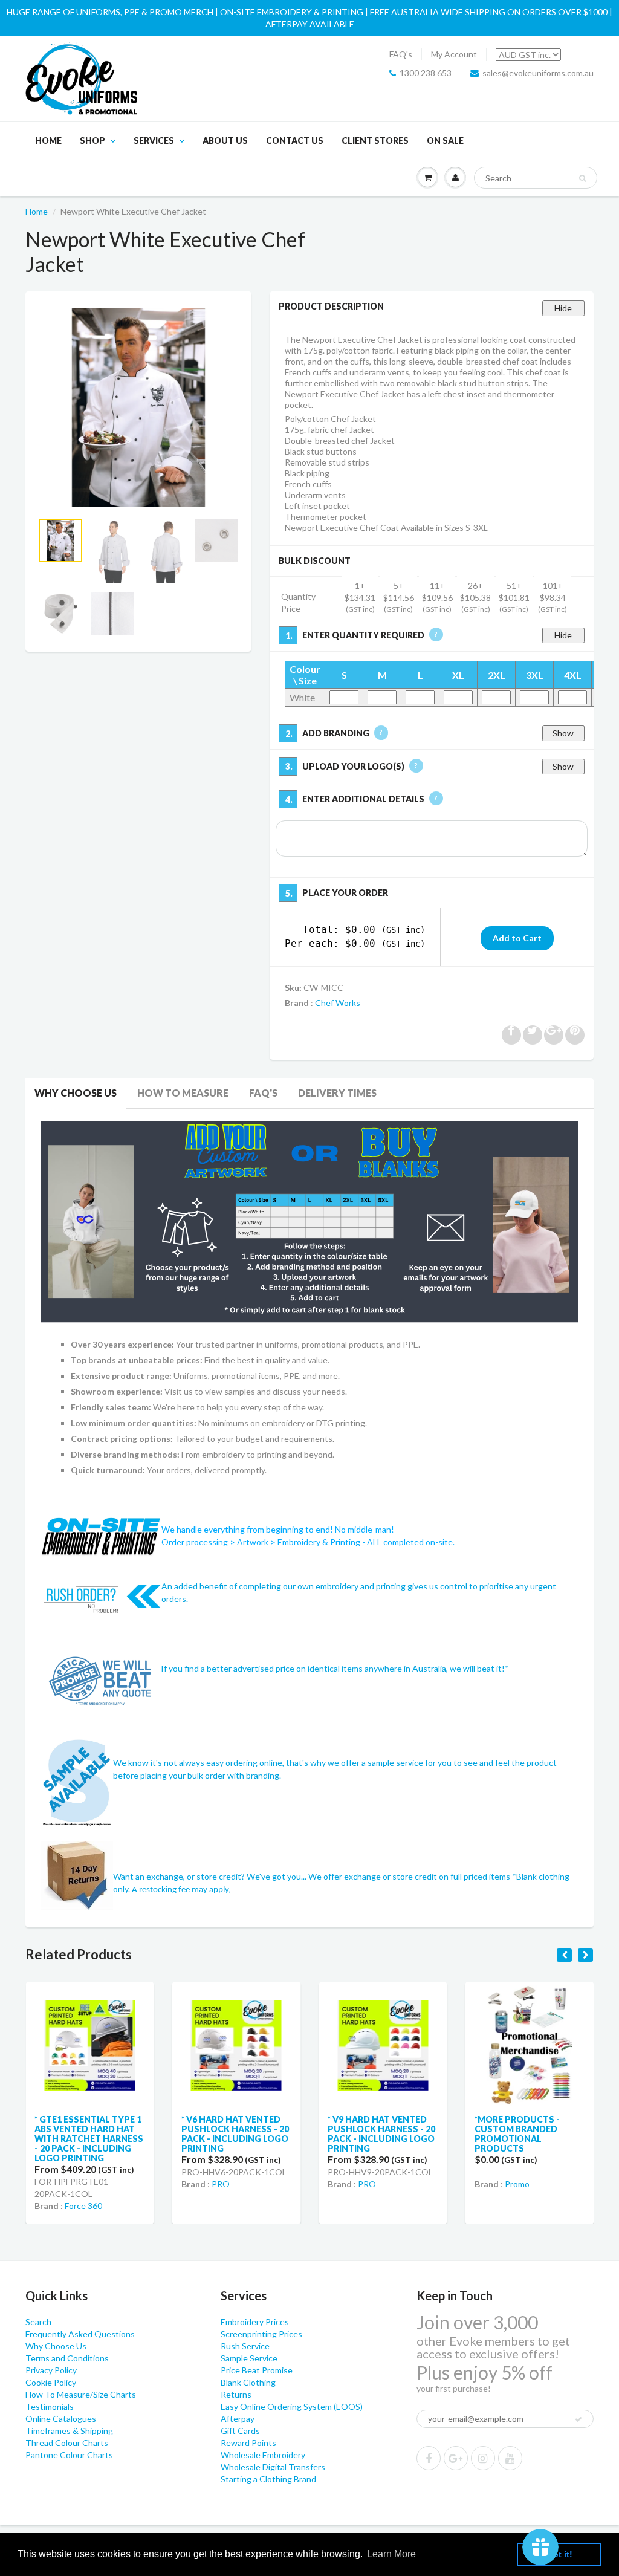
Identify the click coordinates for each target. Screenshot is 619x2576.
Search (38, 2322)
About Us (225, 141)
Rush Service (245, 2346)
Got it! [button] (559, 2554)
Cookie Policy (51, 2382)
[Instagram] (483, 2458)
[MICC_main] (138, 407)
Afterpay (238, 2419)
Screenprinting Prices (261, 2334)
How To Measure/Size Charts (81, 2394)
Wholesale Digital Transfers (273, 2467)
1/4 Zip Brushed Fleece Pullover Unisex (527, 2124)
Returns (236, 2394)
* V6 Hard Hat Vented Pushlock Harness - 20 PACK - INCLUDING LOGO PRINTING (88, 2134)
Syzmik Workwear (538, 2169)
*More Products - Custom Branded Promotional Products (370, 2134)
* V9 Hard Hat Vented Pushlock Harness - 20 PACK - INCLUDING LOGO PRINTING (235, 2134)
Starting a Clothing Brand (268, 2479)
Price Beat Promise (257, 2370)
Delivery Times (337, 1093)
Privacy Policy (51, 2370)
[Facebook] (429, 2458)
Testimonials (50, 2406)
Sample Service (249, 2358)
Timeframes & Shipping (69, 2431)
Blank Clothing (248, 2382)
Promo (370, 2184)
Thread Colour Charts (67, 2443)
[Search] (582, 178)
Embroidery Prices (255, 2322)
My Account (454, 54)
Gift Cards (240, 2431)
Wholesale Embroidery (263, 2455)
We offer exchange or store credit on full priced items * (412, 1876)
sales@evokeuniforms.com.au (538, 73)
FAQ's (401, 54)
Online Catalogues (61, 2419)
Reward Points (248, 2443)
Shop (92, 141)
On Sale (445, 141)
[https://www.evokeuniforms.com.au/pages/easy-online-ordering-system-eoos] (309, 1220)
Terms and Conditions (67, 2358)
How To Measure (183, 1093)
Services (154, 141)
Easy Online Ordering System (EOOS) (292, 2406)
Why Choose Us (76, 1093)
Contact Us (295, 141)
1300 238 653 (426, 73)
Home (48, 141)
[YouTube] (510, 2458)
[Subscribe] (578, 2419)
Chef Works (338, 1003)
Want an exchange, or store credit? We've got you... (211, 1876)
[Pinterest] (456, 2458)
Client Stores (375, 141)
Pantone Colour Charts (69, 2455)
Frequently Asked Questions (80, 2334)
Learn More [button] (391, 2554)
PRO (74, 2184)
